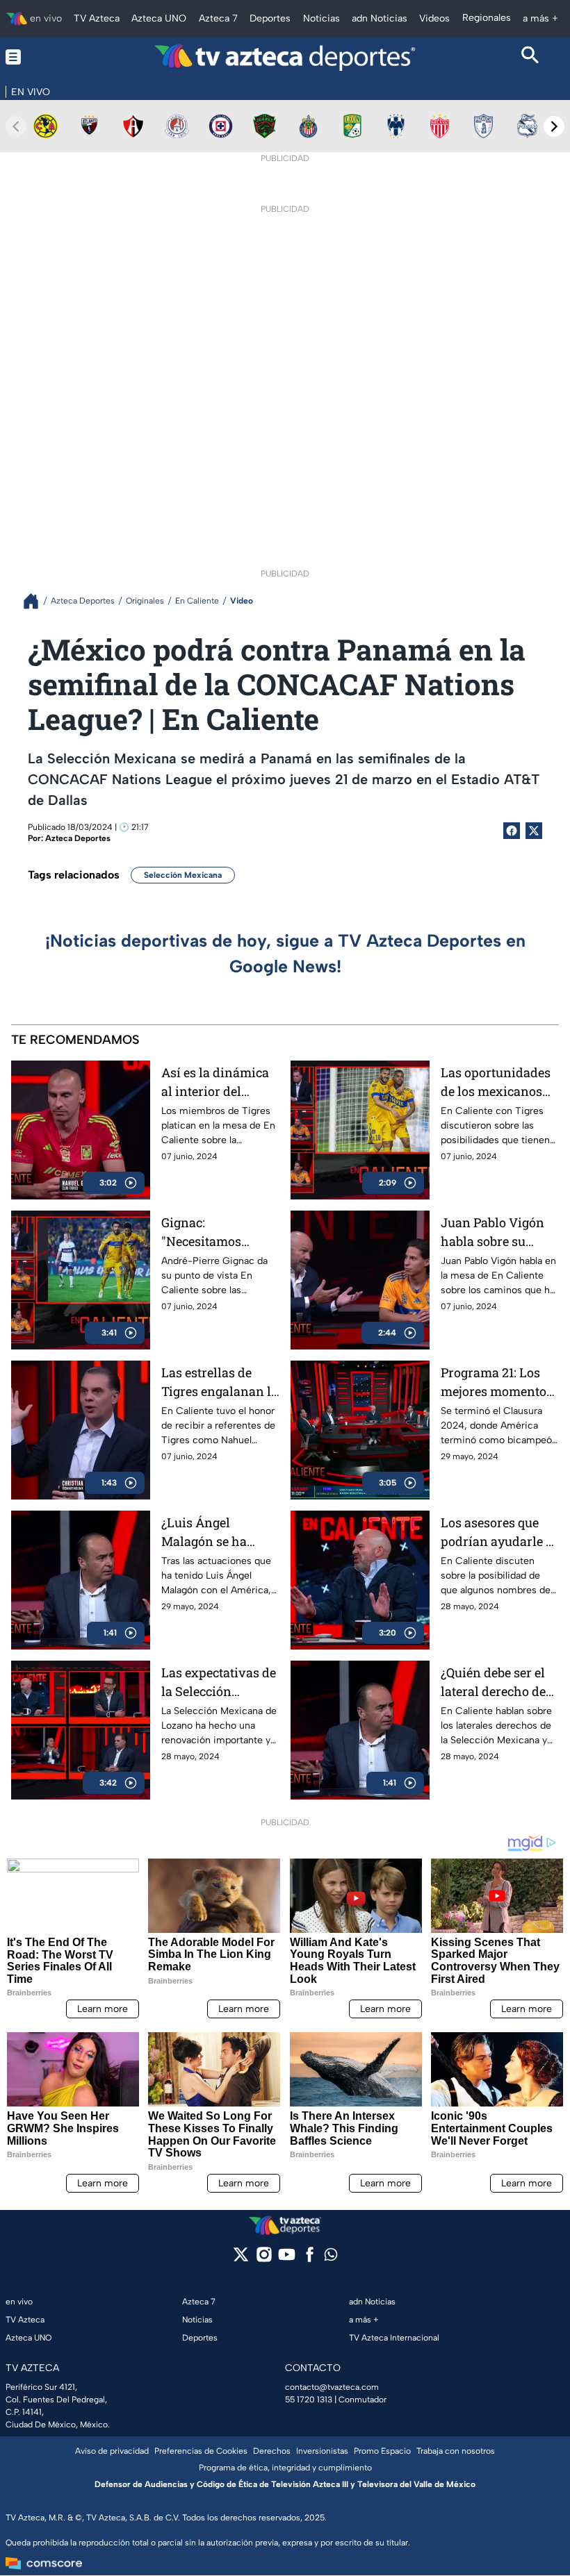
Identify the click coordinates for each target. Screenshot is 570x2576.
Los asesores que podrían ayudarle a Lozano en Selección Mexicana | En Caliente (499, 1532)
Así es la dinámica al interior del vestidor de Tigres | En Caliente (217, 1082)
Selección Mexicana (183, 875)
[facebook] (310, 2259)
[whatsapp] (331, 2258)
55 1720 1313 (309, 2400)
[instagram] (264, 2259)
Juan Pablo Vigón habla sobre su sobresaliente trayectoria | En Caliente (492, 1232)
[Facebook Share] (512, 831)
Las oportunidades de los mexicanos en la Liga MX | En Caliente (496, 1082)
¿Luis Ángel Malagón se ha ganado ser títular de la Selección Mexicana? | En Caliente (213, 1532)
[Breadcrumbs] (36, 601)
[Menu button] (40, 57)
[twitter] (241, 2259)
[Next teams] (554, 126)
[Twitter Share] (534, 831)
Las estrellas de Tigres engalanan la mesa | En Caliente (220, 1382)
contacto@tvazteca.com (332, 2387)
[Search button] (530, 57)
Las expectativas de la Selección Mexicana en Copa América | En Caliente (219, 1682)
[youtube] (287, 2259)
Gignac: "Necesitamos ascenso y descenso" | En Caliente (203, 1232)
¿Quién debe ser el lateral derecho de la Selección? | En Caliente (493, 1682)
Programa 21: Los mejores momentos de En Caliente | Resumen (497, 1382)
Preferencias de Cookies (201, 2451)
